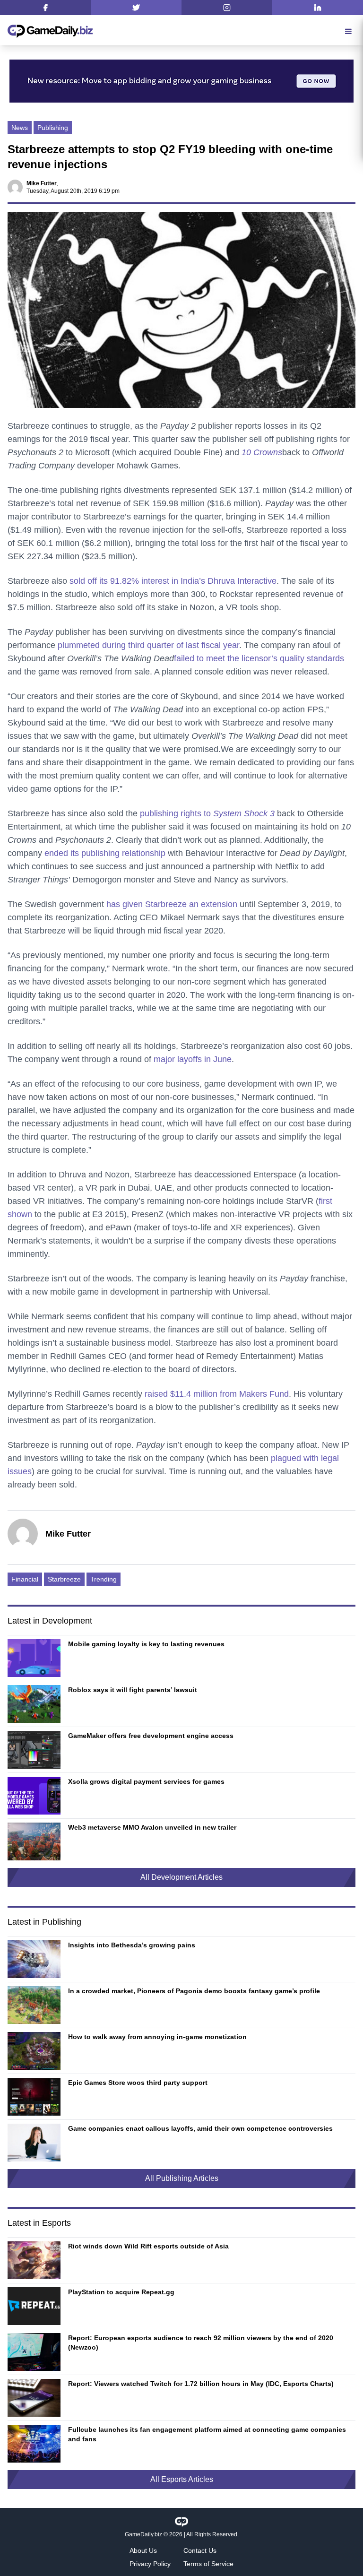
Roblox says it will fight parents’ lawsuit (133, 1690)
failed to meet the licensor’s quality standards (259, 658)
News (20, 128)
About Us (143, 2550)
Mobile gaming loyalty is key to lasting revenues (146, 1644)
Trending (104, 1579)
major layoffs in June (193, 1059)
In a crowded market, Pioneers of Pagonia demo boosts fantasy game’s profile (194, 1991)
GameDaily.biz (143, 2534)
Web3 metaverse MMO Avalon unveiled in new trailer (152, 1827)
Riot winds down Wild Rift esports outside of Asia (148, 2246)
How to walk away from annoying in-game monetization (157, 2037)
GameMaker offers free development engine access (151, 1736)
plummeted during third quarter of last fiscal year (148, 645)
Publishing (53, 128)
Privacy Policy (150, 2564)
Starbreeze (64, 1579)
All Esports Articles (182, 2479)
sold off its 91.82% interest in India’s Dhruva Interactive (173, 581)
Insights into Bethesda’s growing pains (132, 1945)
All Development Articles (181, 1877)
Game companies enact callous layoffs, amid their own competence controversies (200, 2128)
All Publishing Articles (182, 2178)
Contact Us (200, 2550)
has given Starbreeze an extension (172, 904)
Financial (25, 1579)
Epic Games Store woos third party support (138, 2083)
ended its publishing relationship (105, 853)
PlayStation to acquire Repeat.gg (121, 2292)
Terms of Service (208, 2564)
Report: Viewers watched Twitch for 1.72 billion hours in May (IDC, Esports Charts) (201, 2384)
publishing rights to (207, 813)
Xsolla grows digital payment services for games (146, 1781)
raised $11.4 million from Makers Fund (217, 1394)
